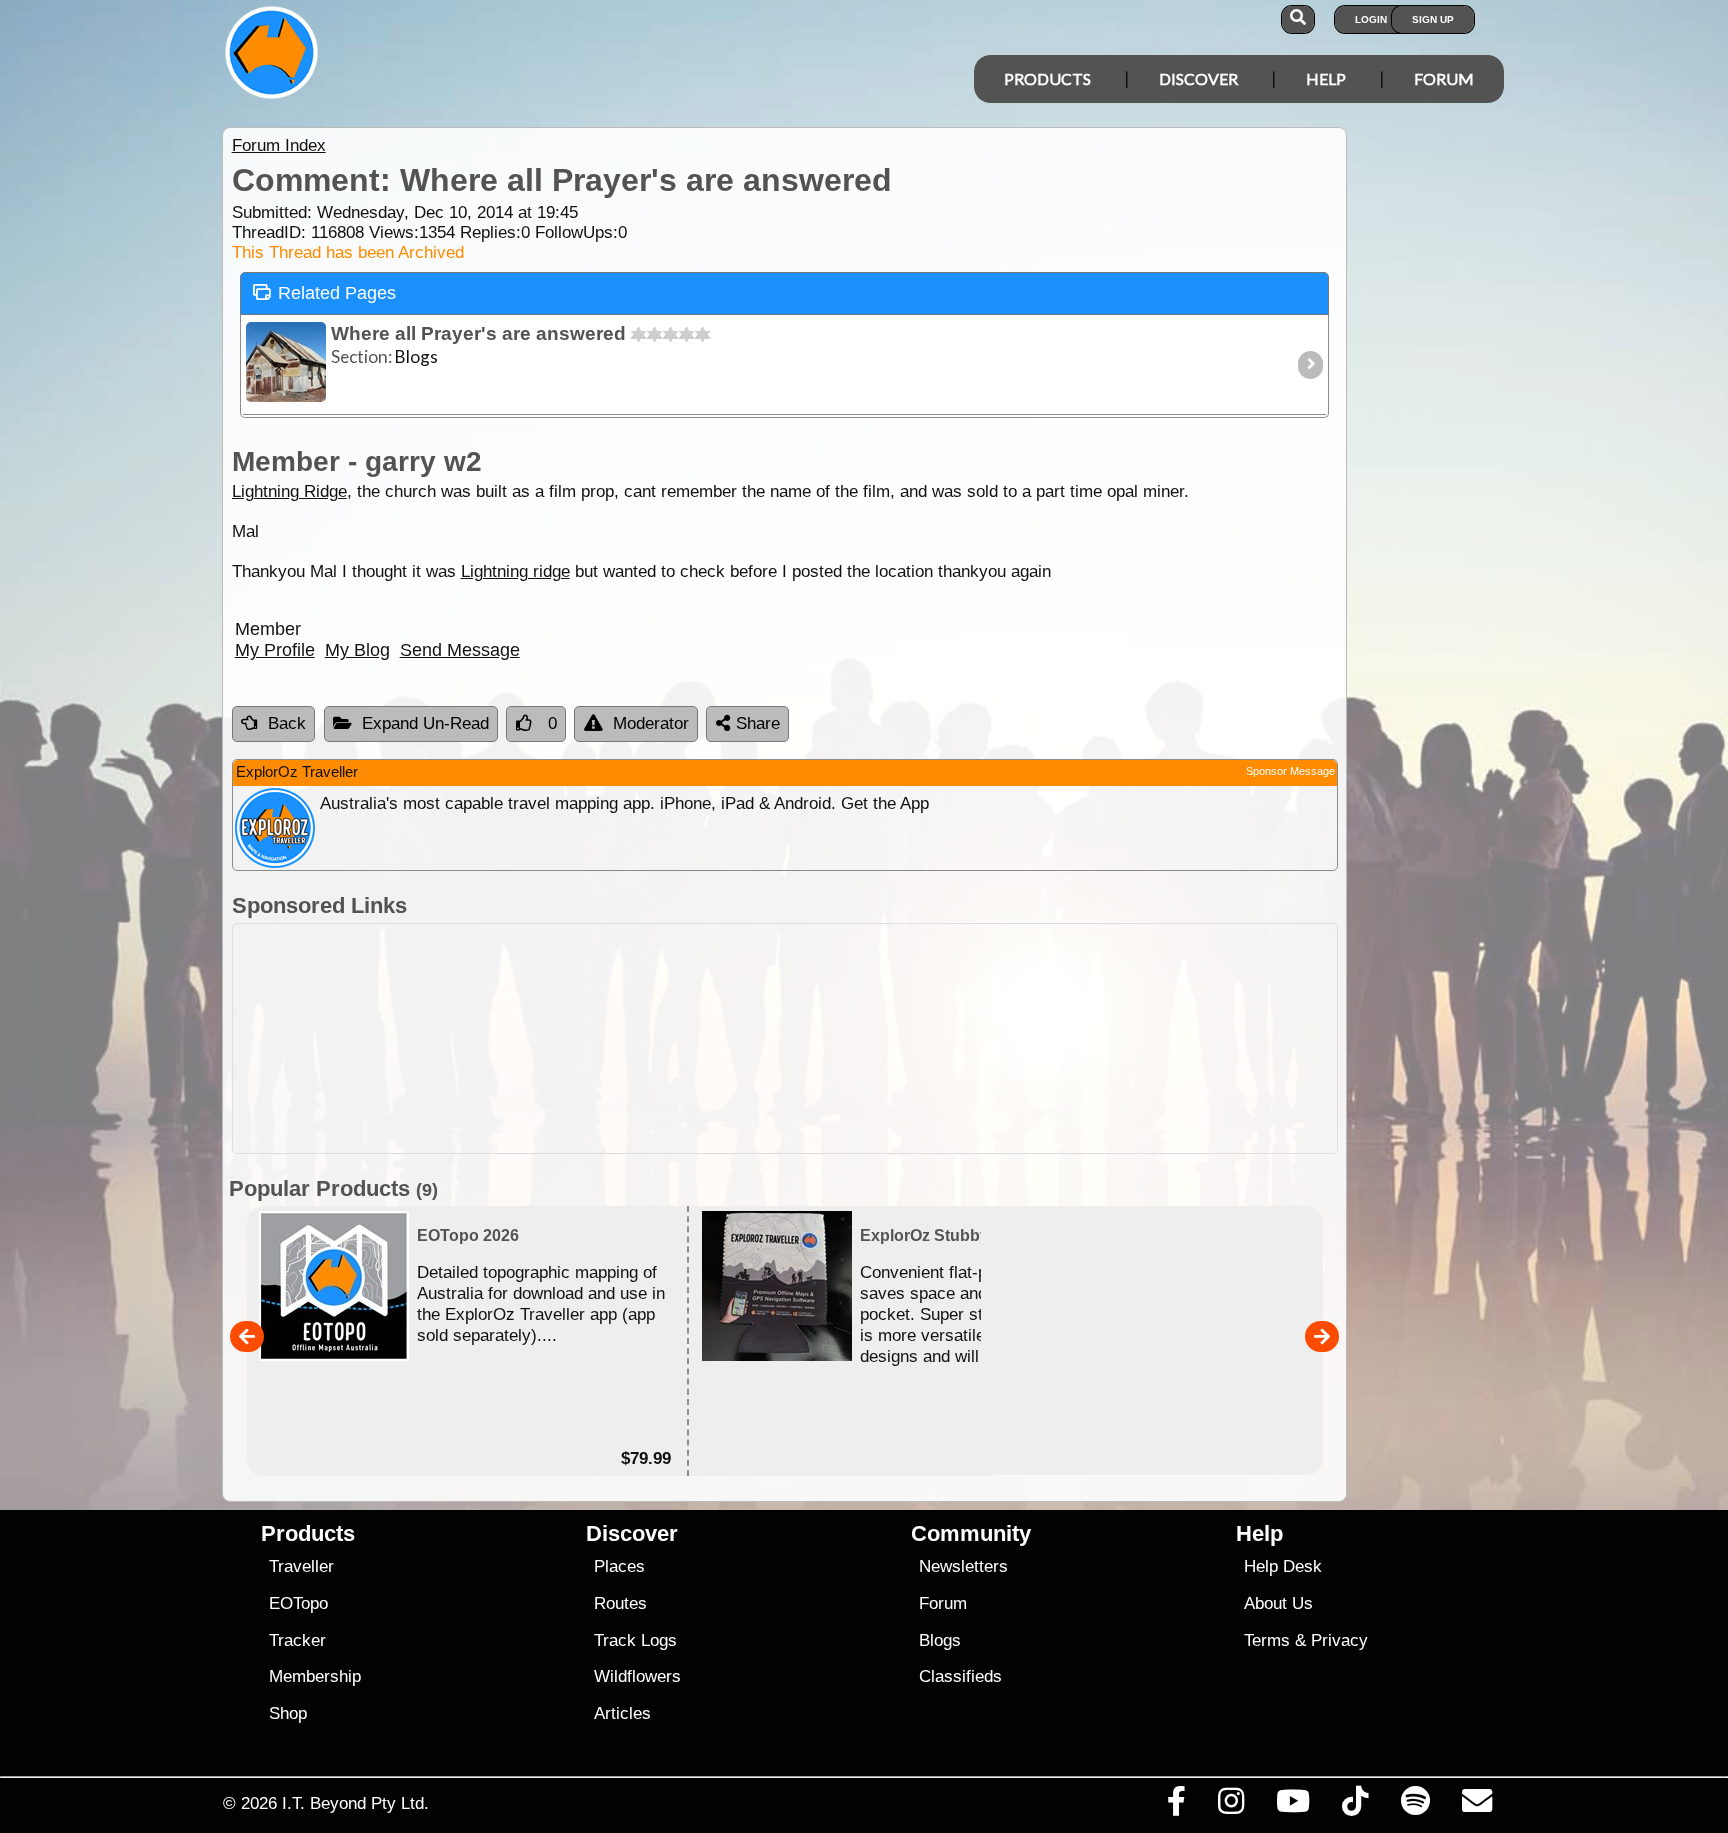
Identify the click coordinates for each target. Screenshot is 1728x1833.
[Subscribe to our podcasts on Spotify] (1415, 1806)
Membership (315, 1676)
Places (619, 1566)
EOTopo (298, 1603)
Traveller (301, 1566)
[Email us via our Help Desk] (1476, 1806)
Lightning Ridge (289, 491)
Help (1326, 78)
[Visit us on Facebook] (1176, 1806)
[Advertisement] (882, 1038)
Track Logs (635, 1640)
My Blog (357, 650)
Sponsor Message (1290, 771)
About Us (1278, 1603)
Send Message (460, 650)
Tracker (297, 1640)
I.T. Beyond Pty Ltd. (355, 1803)
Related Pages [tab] (337, 293)
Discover (1198, 78)
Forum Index (279, 145)
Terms (1267, 1640)
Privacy (1339, 1640)
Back (287, 723)
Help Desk (1283, 1566)
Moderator (651, 723)
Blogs (940, 1640)
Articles (622, 1713)
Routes (620, 1603)
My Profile (275, 650)
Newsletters (963, 1566)
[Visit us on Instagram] (1230, 1806)
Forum (1444, 78)
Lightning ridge (515, 571)
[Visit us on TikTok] (1355, 1806)
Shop (288, 1713)
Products (1047, 78)
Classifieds (960, 1676)
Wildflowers (637, 1676)
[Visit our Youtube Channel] (1293, 1806)
